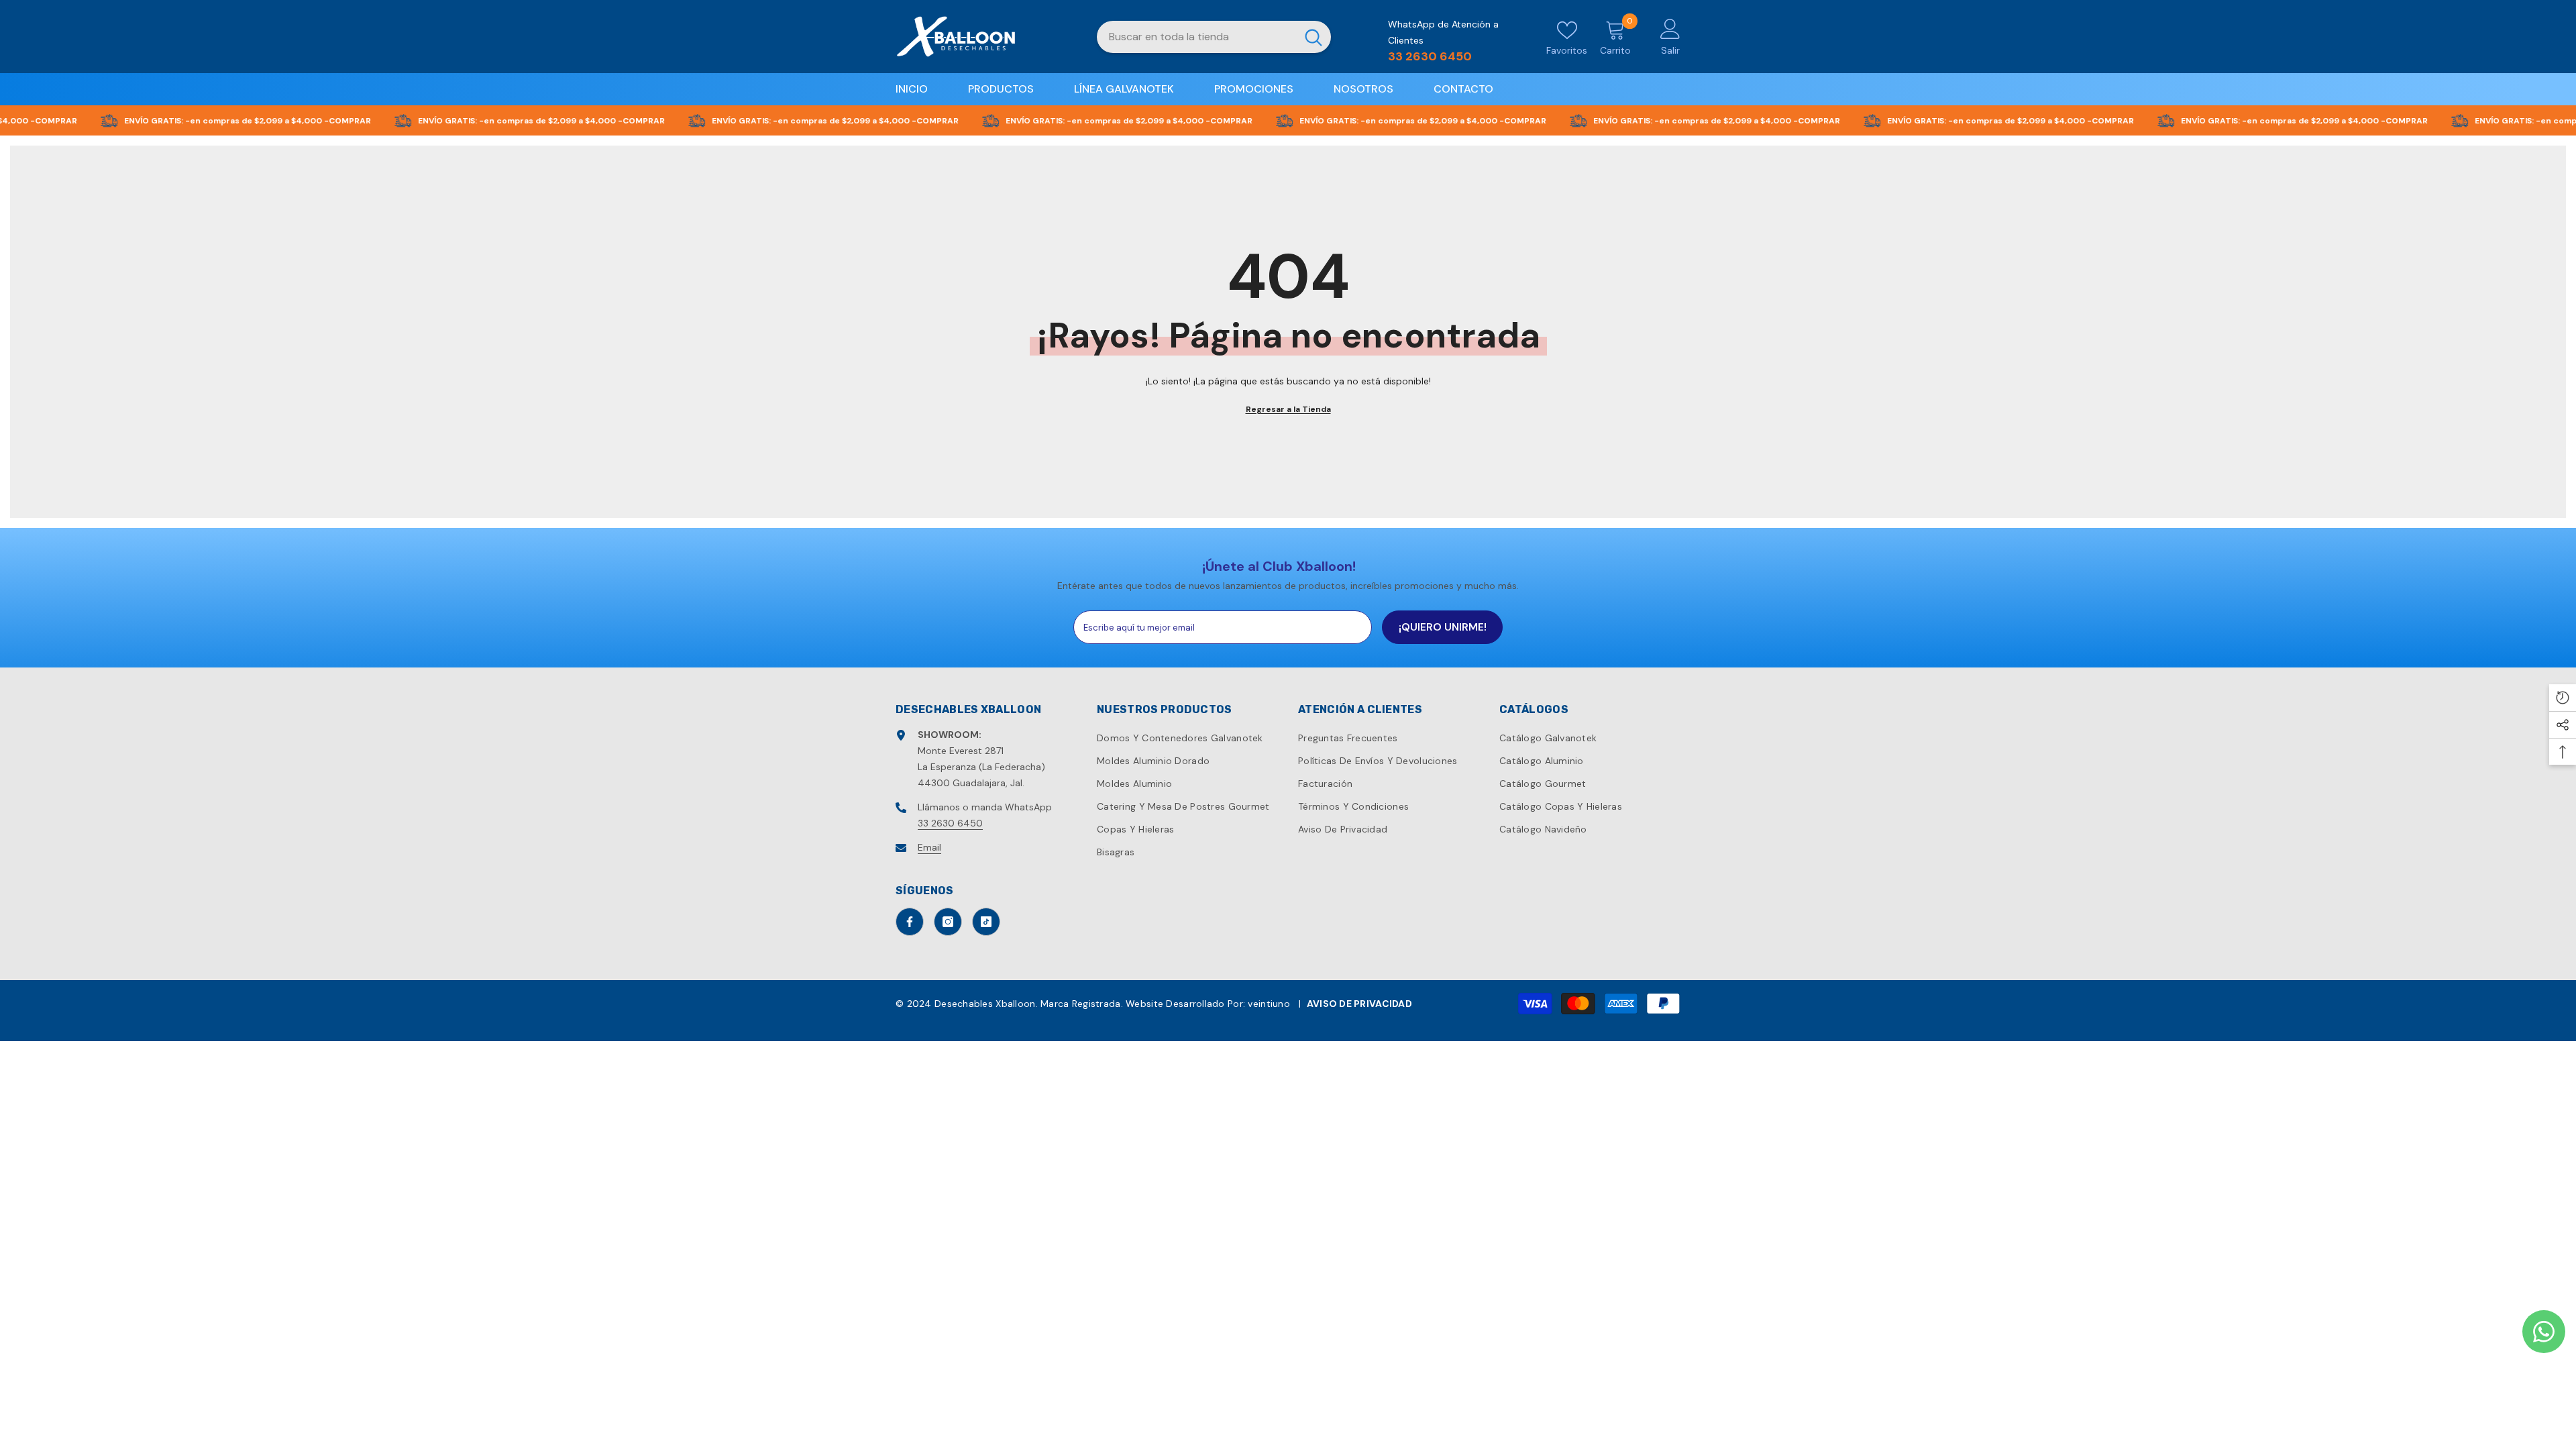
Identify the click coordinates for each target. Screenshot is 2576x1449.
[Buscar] (1214, 37)
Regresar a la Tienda (1288, 409)
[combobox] (1196, 37)
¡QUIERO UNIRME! (1443, 627)
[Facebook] (910, 922)
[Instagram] (948, 922)
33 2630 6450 (950, 823)
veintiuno (1269, 1004)
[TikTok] (986, 922)
